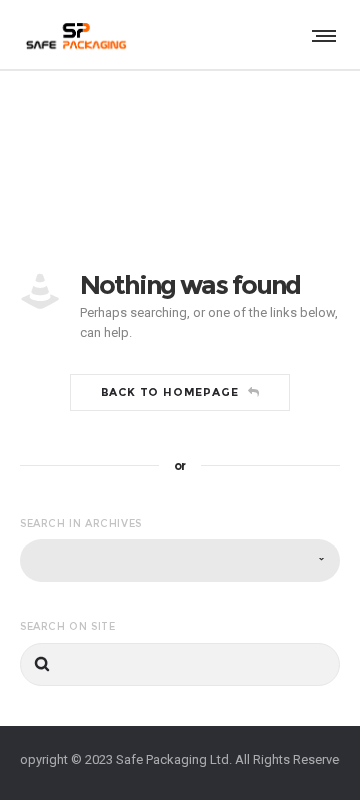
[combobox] (180, 560)
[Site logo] (75, 35)
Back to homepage (170, 392)
